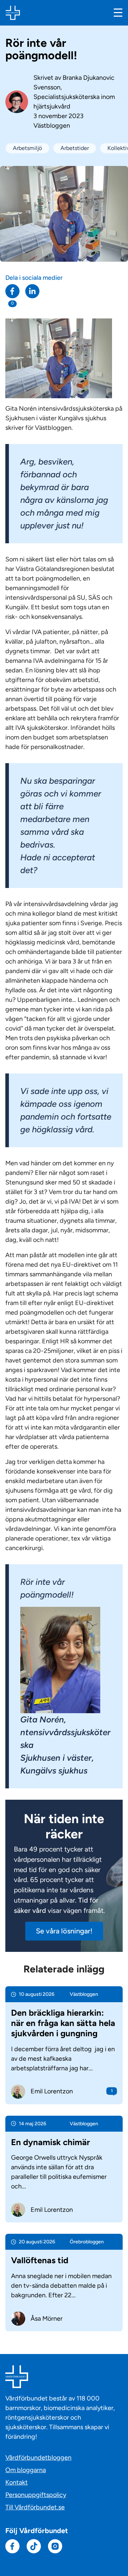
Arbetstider (75, 148)
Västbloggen (52, 126)
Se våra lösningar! (64, 1931)
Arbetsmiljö (27, 148)
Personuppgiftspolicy (36, 2495)
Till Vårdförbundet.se (35, 2507)
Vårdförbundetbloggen (38, 2458)
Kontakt (17, 2482)
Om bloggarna (26, 2470)
